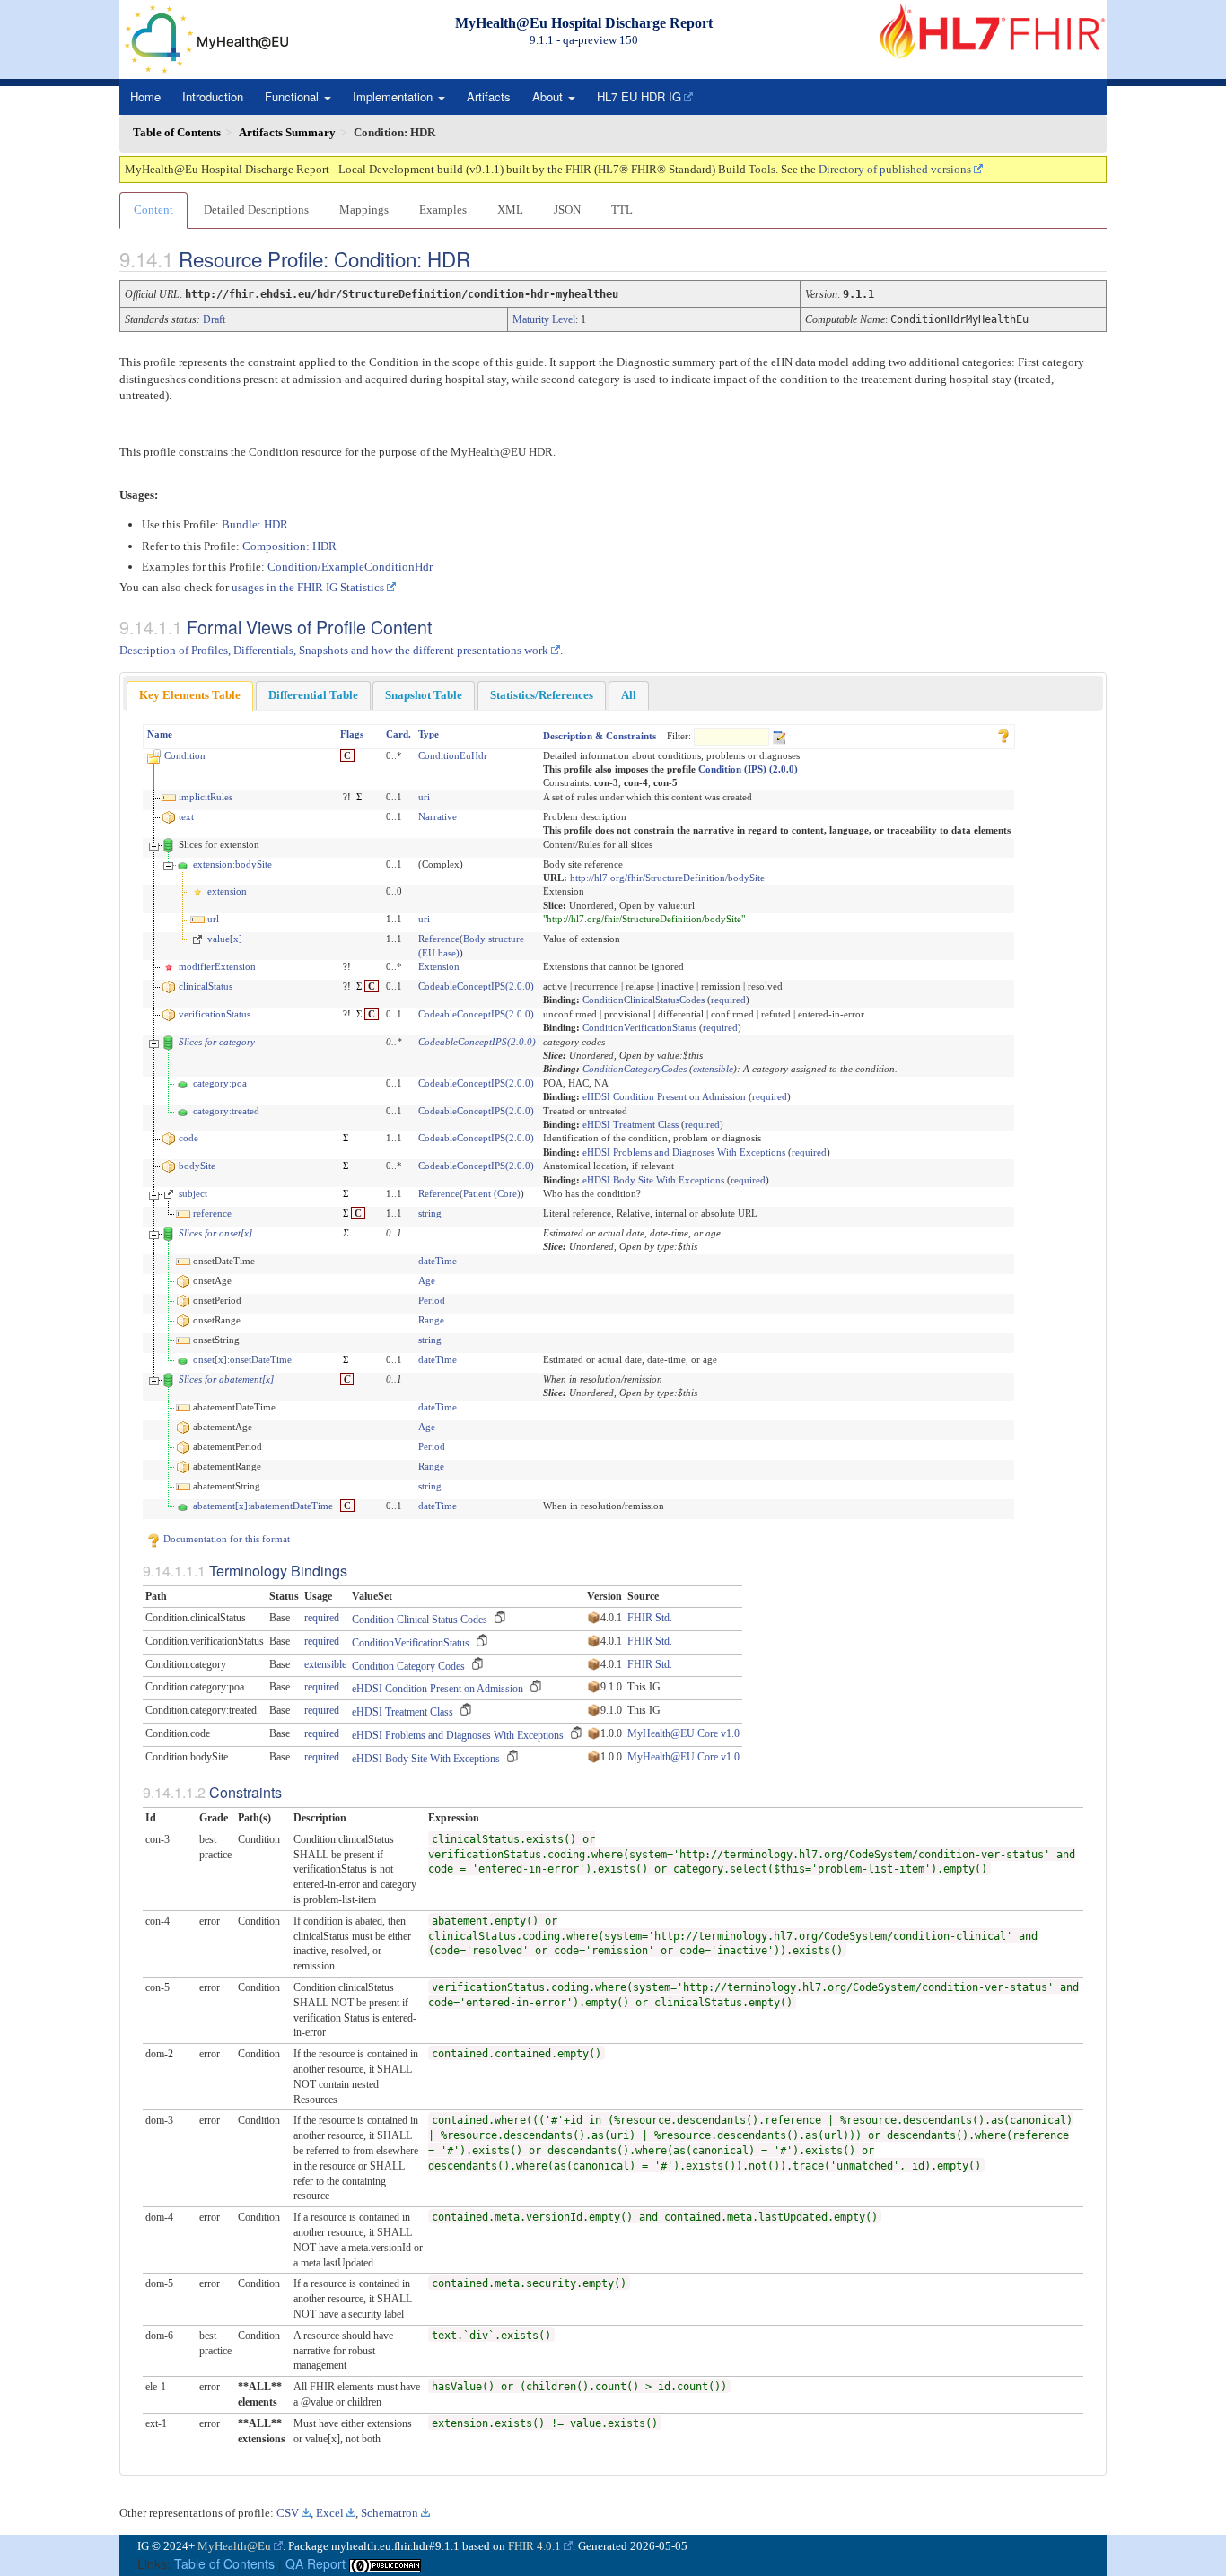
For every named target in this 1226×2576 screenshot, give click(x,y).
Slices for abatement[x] (226, 1379)
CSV (288, 2513)
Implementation (394, 96)
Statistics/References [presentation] (542, 695)
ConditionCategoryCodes (635, 1069)
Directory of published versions (895, 169)
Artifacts (489, 96)
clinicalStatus (206, 986)
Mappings (364, 210)
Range (431, 1320)
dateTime (438, 1261)
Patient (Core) (492, 1193)
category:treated (226, 1111)
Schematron (390, 2513)
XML (510, 210)
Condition (185, 755)
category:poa (220, 1083)
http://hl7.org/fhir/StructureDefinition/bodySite (667, 878)
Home (145, 96)
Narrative (438, 816)
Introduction (213, 96)
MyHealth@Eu (234, 2546)
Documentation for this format (225, 1539)
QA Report (315, 2563)
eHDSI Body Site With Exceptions (653, 1180)
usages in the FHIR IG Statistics (308, 587)
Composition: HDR (289, 546)
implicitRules (206, 797)
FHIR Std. (650, 1618)
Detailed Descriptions (256, 210)
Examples (443, 210)
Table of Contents (224, 2563)
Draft (214, 319)
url (213, 919)
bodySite (197, 1166)
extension (227, 891)
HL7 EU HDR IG (639, 96)
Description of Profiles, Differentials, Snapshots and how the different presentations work (334, 650)
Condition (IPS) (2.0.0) (748, 769)
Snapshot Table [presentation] (424, 695)
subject (193, 1193)
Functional (293, 96)
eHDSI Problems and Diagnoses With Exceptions (684, 1152)
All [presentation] (629, 695)
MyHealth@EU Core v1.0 (683, 1733)
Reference (439, 939)
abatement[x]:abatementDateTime (263, 1506)
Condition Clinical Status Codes (420, 1620)
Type (429, 734)
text (186, 816)
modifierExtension (217, 966)
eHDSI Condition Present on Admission (664, 1096)
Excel (330, 2513)
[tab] (190, 696)
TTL (622, 210)
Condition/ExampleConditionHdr (350, 567)
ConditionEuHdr (453, 755)
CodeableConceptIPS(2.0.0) (476, 986)
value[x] (225, 939)
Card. (398, 734)
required (728, 1000)
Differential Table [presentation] (313, 695)
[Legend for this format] (1003, 734)
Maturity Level (544, 319)
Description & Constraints (600, 736)
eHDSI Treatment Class (631, 1124)
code (188, 1138)
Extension (439, 966)
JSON (567, 210)
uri (424, 797)
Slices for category (217, 1042)
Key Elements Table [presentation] (190, 695)
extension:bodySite (232, 864)
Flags (352, 734)
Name (160, 734)
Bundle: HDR (255, 524)
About (549, 96)
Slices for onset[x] (215, 1233)
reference (212, 1213)
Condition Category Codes (408, 1666)
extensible (713, 1069)
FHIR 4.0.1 (534, 2546)
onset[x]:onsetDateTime (242, 1359)
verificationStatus (215, 1014)
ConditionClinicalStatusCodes (644, 1000)
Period (432, 1300)
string (430, 1213)
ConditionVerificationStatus (639, 1027)
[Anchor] (486, 258)
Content (153, 210)
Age (427, 1280)
